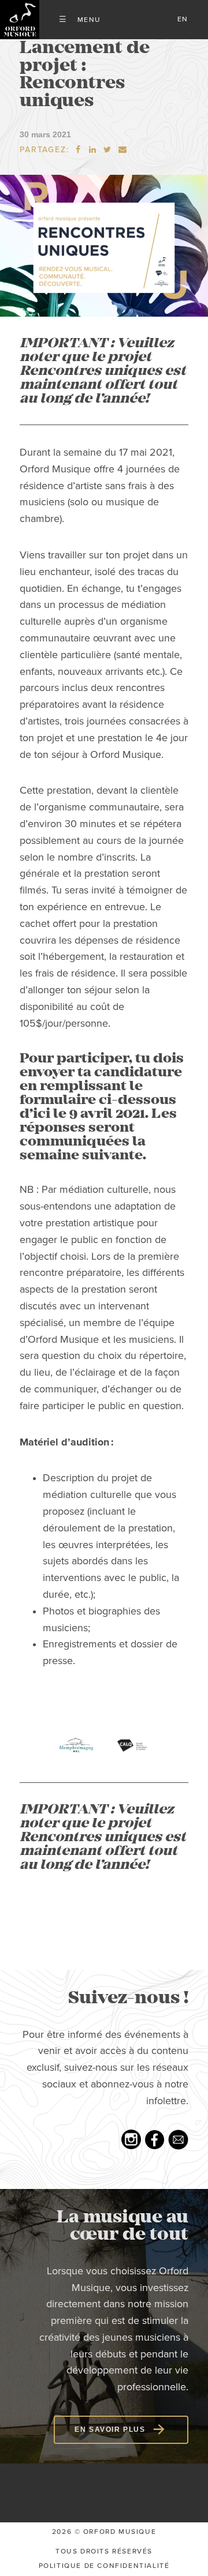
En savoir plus (110, 2429)
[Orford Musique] (20, 20)
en (183, 19)
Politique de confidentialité (104, 2566)
